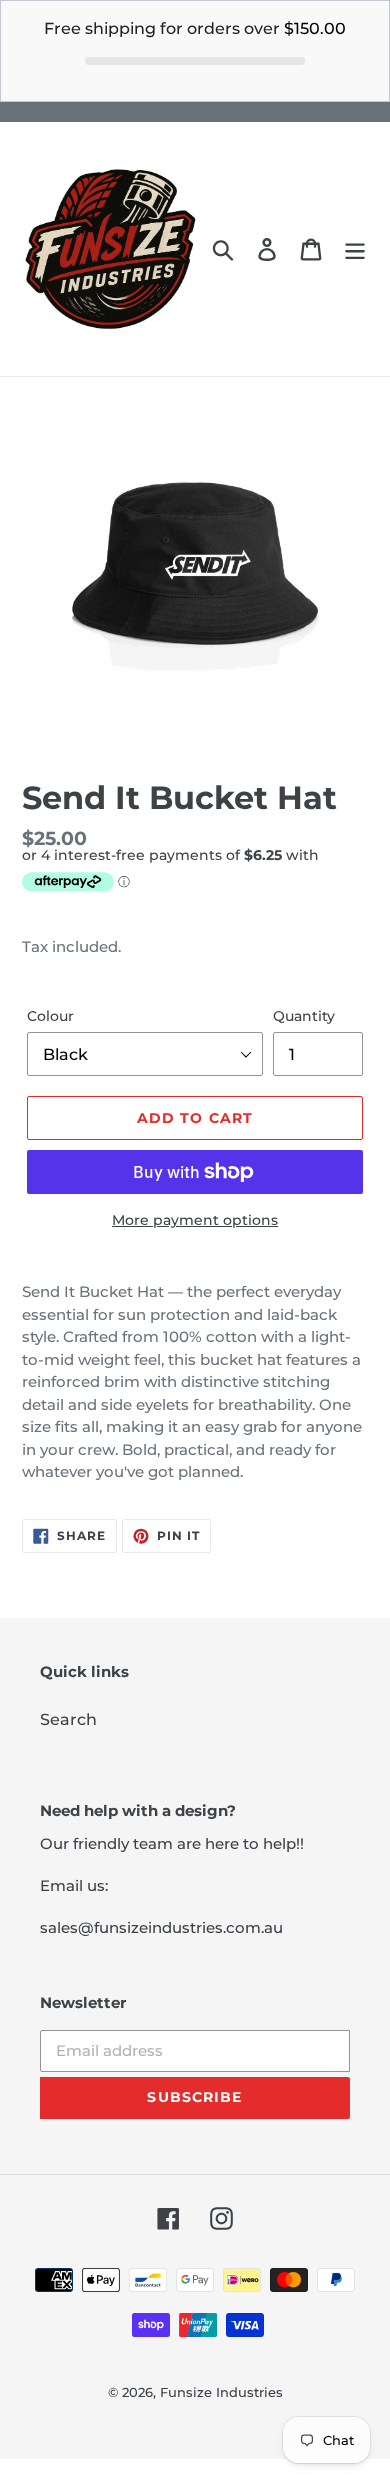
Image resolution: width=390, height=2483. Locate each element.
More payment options (195, 1220)
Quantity (304, 1016)
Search (68, 1719)
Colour (50, 1016)
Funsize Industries (221, 2392)
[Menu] (355, 249)
